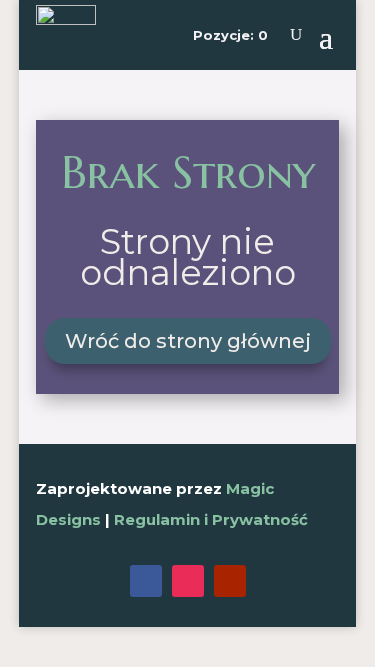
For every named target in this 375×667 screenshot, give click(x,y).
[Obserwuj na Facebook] (146, 581)
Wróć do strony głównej (188, 341)
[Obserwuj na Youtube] (230, 581)
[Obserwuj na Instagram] (188, 581)
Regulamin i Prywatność (211, 519)
